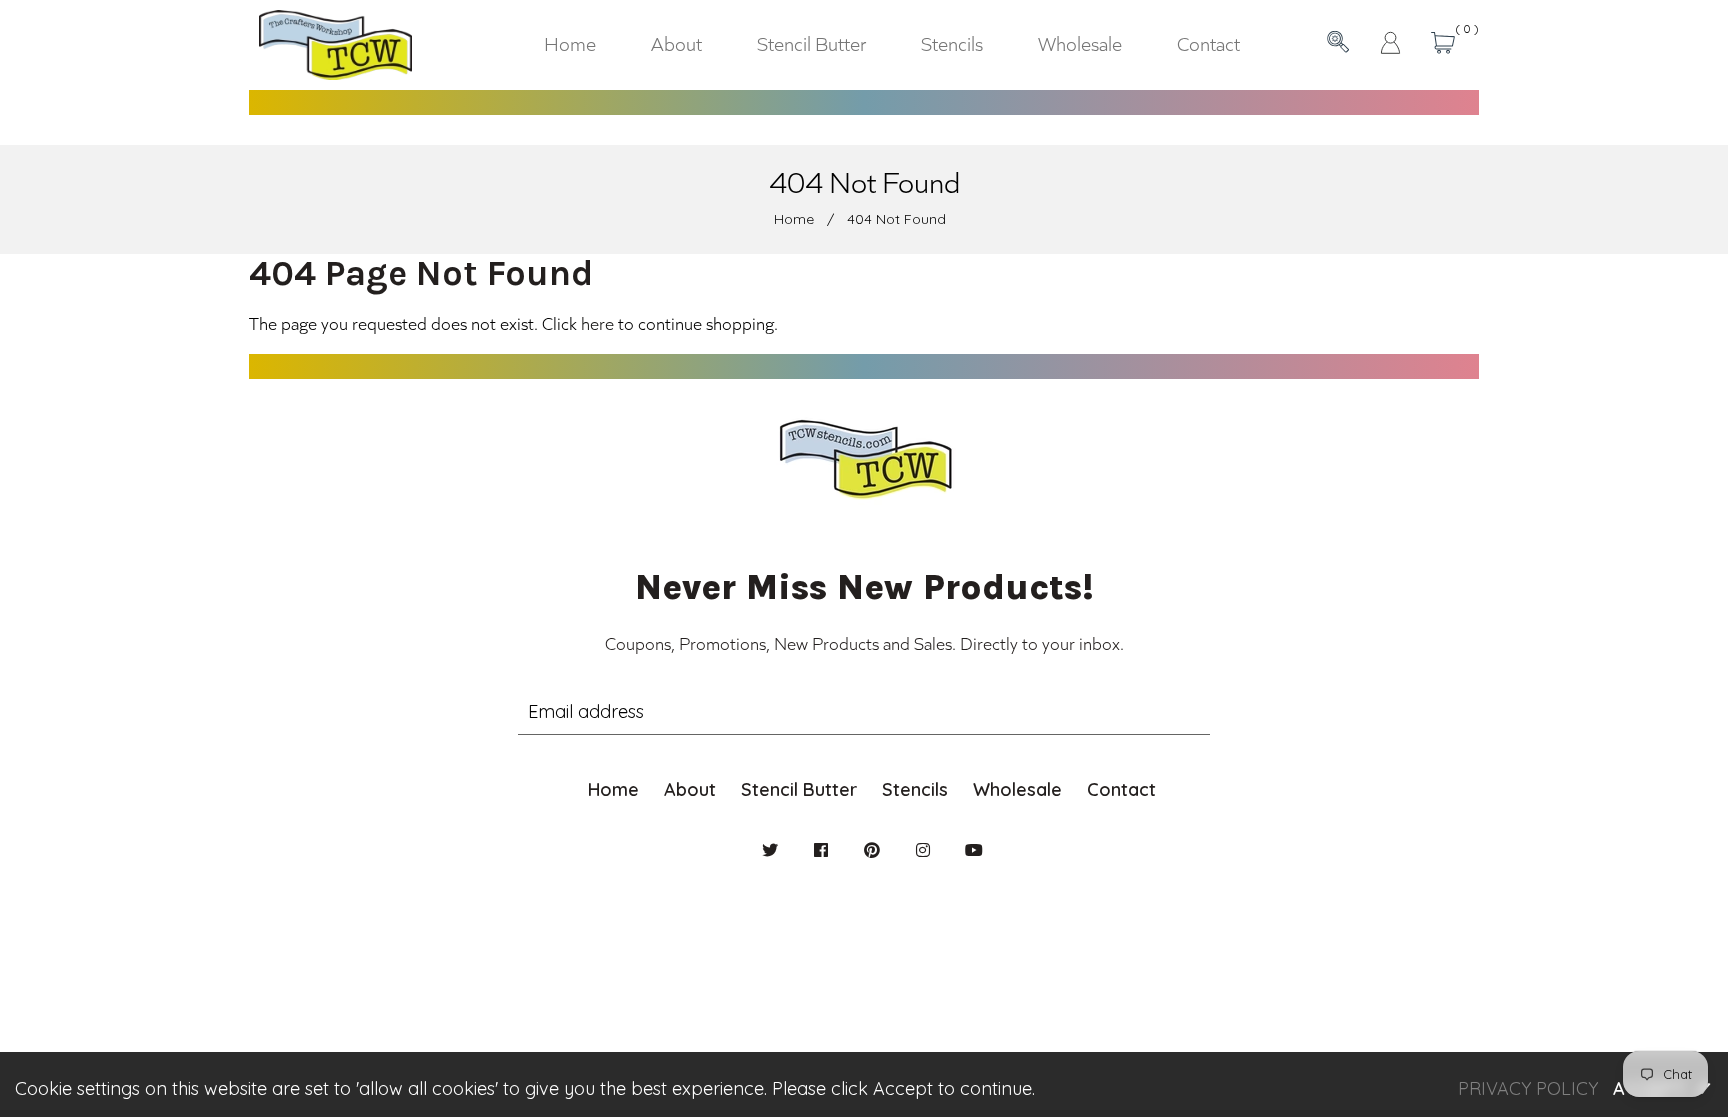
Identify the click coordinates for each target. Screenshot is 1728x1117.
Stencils (915, 789)
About (690, 789)
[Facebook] (821, 850)
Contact (1121, 789)
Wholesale (1017, 789)
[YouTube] (974, 850)
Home (794, 219)
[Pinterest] (872, 850)
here (597, 323)
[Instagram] (923, 850)
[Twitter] (770, 850)
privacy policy (1528, 1088)
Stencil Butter (799, 789)
